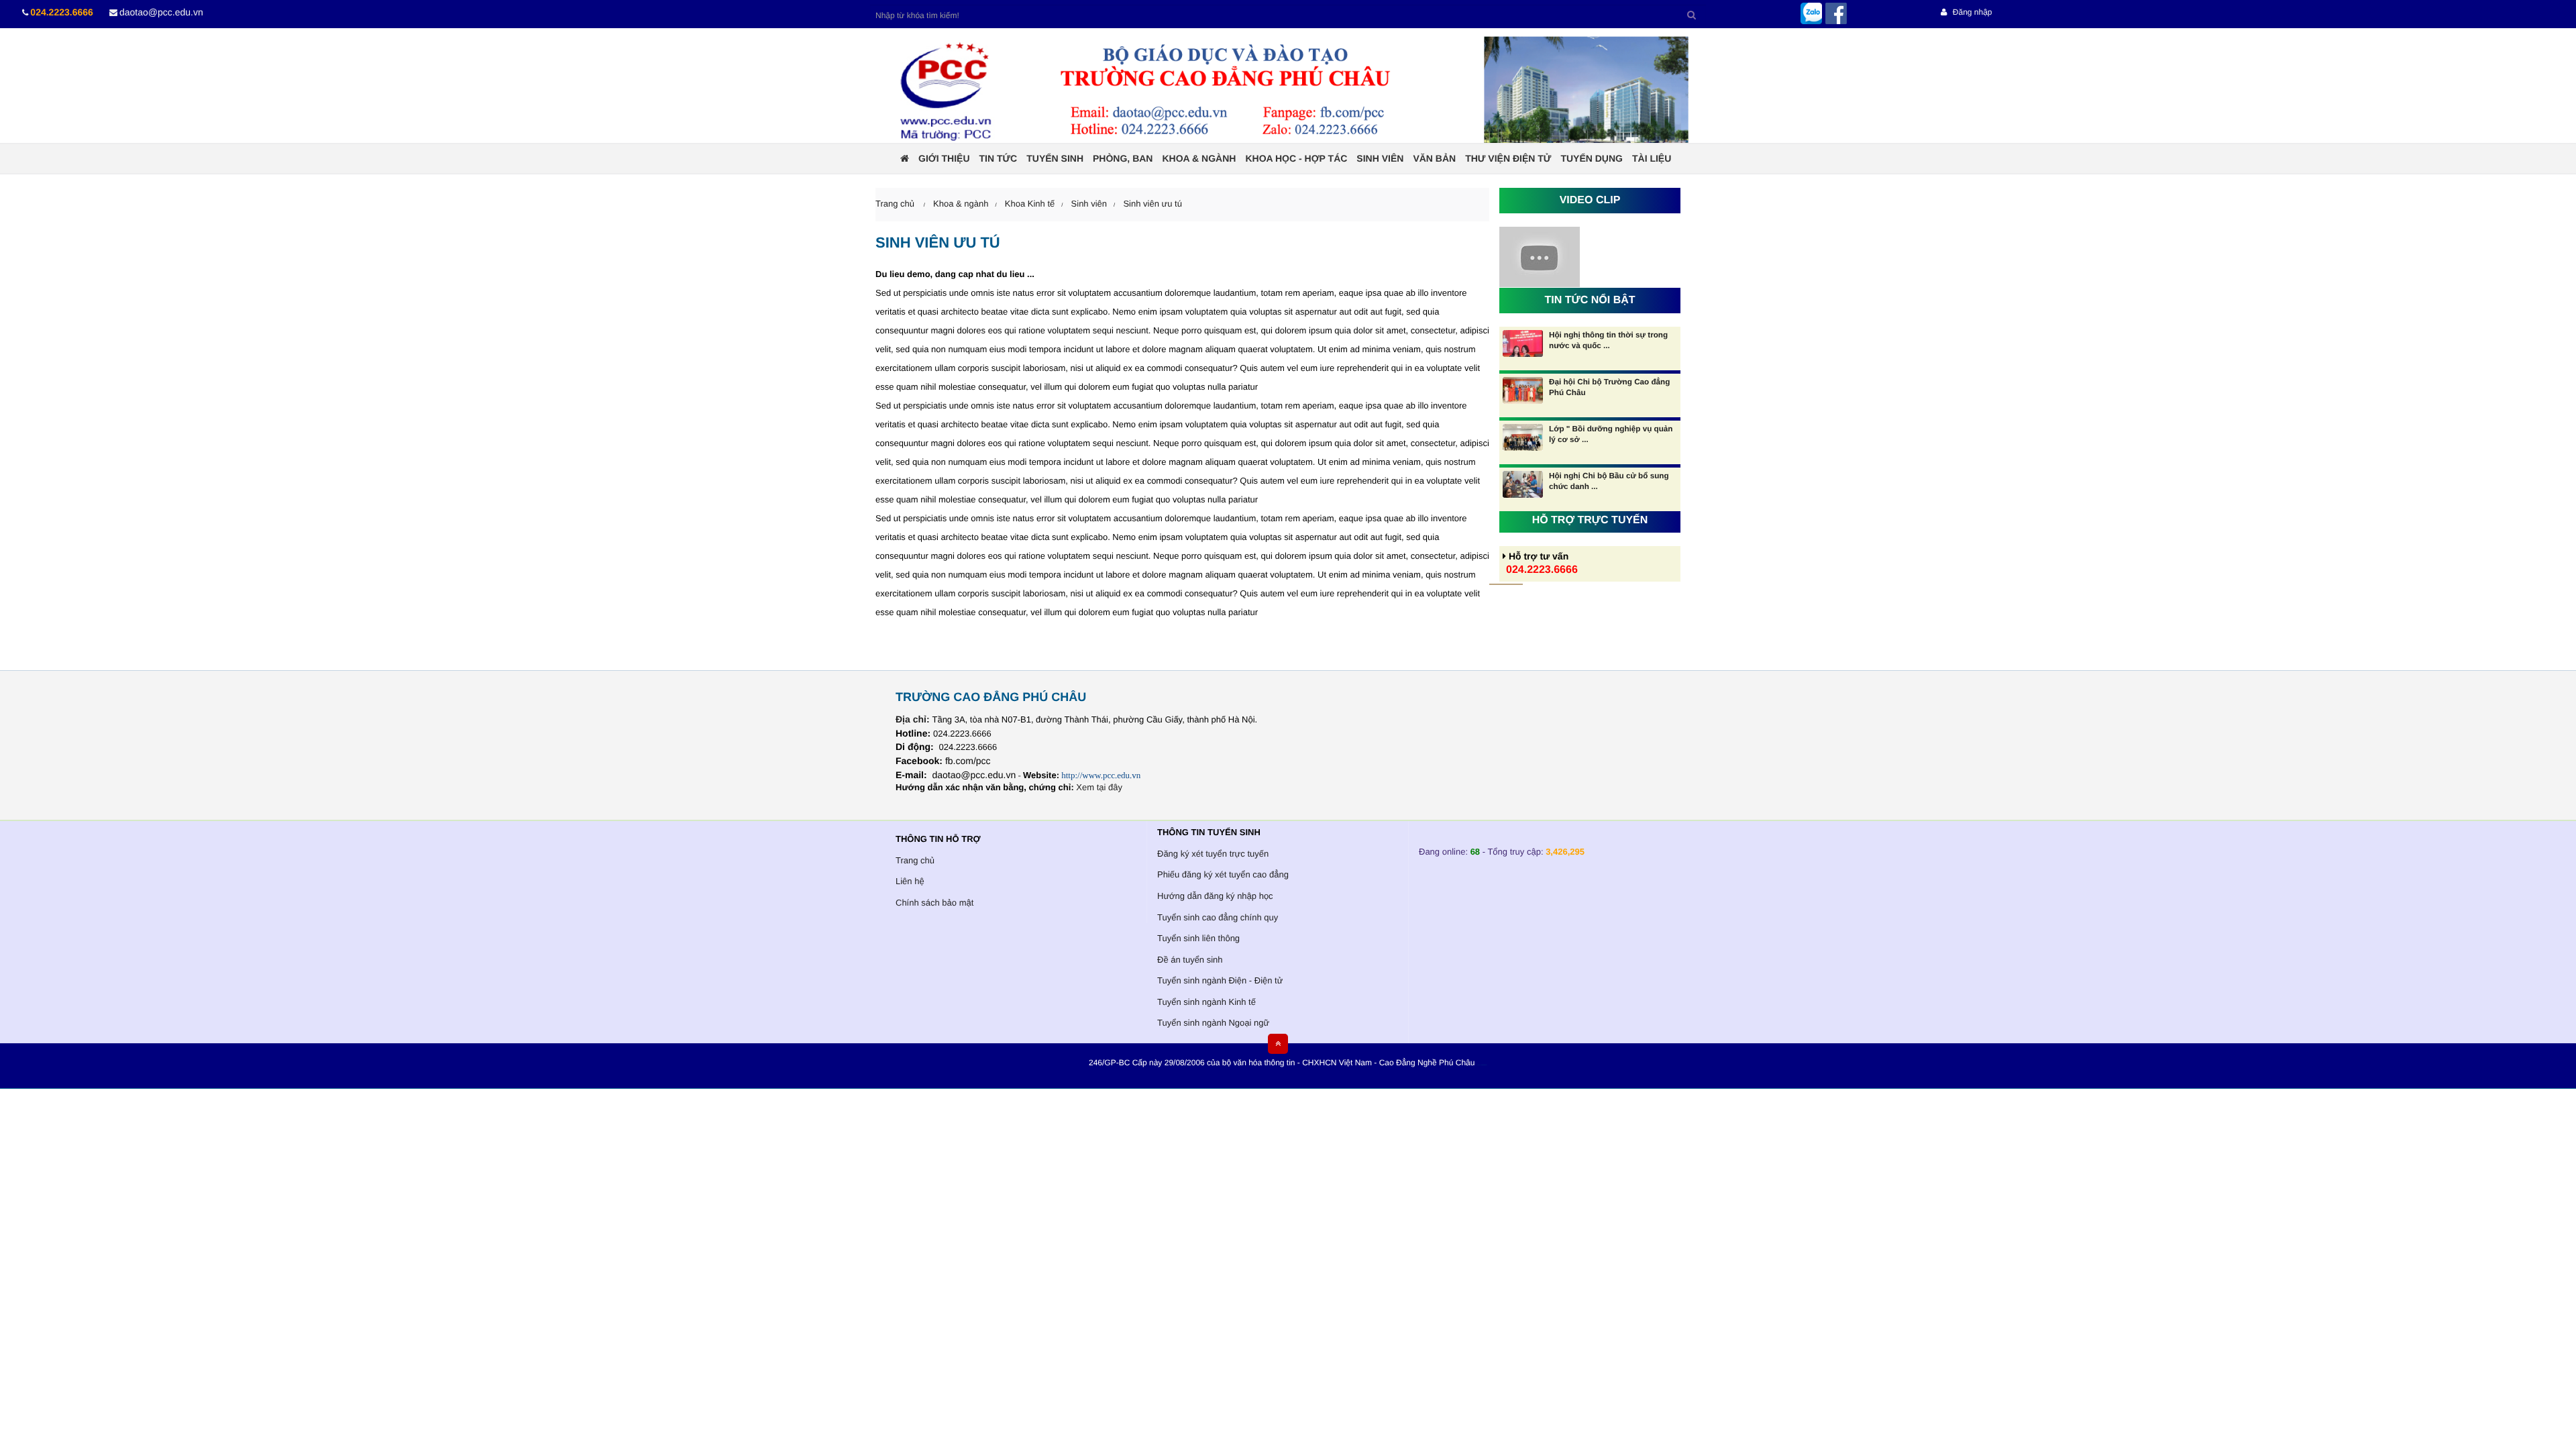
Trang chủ (915, 860)
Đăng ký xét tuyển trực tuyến (1213, 854)
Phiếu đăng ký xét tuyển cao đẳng (1223, 874)
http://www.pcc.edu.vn (1101, 775)
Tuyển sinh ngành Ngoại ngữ (1213, 1023)
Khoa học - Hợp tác (1296, 158)
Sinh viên (1380, 158)
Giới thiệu (944, 158)
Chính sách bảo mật (934, 903)
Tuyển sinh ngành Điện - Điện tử (1220, 980)
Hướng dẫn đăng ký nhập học (1215, 896)
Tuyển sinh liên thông (1198, 938)
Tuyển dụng (1592, 158)
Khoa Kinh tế (1030, 204)
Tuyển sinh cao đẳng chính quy (1218, 917)
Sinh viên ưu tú (1152, 204)
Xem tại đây (1099, 787)
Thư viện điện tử (1508, 158)
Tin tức (999, 158)
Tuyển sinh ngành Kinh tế (1206, 1002)
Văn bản (1434, 158)
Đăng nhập (1971, 12)
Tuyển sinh (1055, 158)
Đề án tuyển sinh (1190, 960)
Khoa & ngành (1199, 158)
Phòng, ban (1123, 158)
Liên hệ (910, 881)
